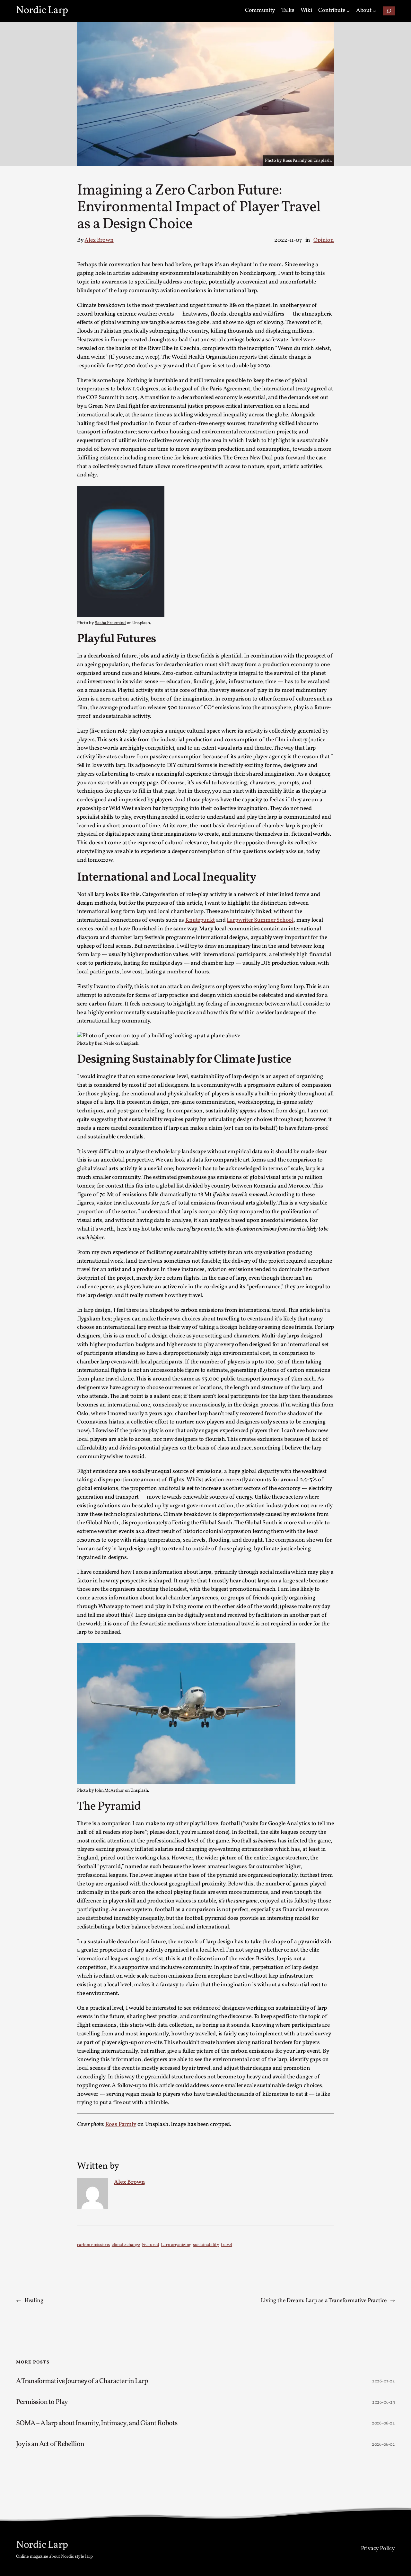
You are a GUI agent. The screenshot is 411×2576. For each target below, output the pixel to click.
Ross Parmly (121, 2124)
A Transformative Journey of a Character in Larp (82, 2381)
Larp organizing (176, 2245)
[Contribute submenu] (348, 11)
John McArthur (109, 1791)
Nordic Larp (42, 11)
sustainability (206, 2245)
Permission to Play (42, 2402)
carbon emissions (93, 2245)
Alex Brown (99, 240)
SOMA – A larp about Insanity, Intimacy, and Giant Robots (97, 2424)
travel (227, 2245)
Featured (151, 2245)
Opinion (324, 240)
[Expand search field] (389, 11)
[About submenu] (375, 11)
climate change (126, 2245)
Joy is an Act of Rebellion (50, 2444)
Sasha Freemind (110, 623)
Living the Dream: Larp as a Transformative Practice (324, 2301)
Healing (34, 2301)
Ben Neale (104, 1044)
